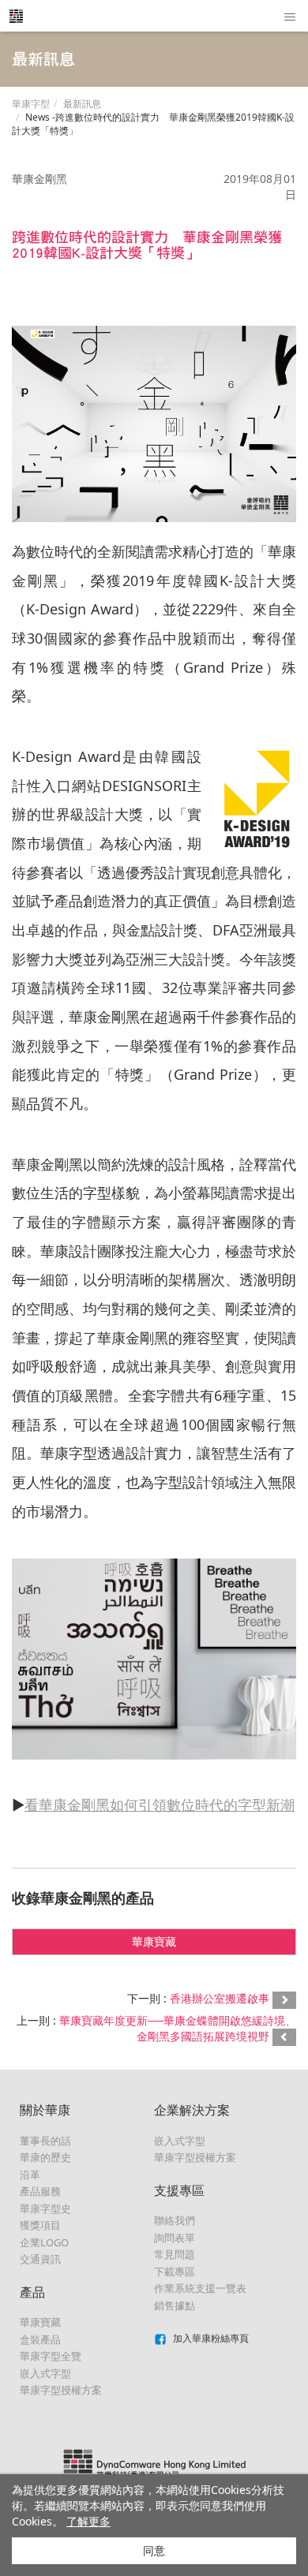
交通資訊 (40, 2259)
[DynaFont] (16, 16)
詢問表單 (175, 2238)
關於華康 (45, 2110)
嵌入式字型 (45, 2373)
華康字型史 (45, 2208)
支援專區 (179, 2190)
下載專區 (175, 2272)
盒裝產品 (40, 2339)
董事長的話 (45, 2141)
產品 (32, 2292)
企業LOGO (44, 2242)
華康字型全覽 (51, 2356)
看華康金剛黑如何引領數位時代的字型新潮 (160, 1805)
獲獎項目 (40, 2225)
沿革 (30, 2175)
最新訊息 (82, 104)
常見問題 (175, 2254)
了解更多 (88, 2521)
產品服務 (40, 2191)
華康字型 (31, 104)
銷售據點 (175, 2305)
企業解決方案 (192, 2110)
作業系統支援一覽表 (200, 2288)
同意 (154, 2550)
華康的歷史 (45, 2157)
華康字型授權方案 (61, 2390)
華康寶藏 (154, 1941)
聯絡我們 (175, 2220)
